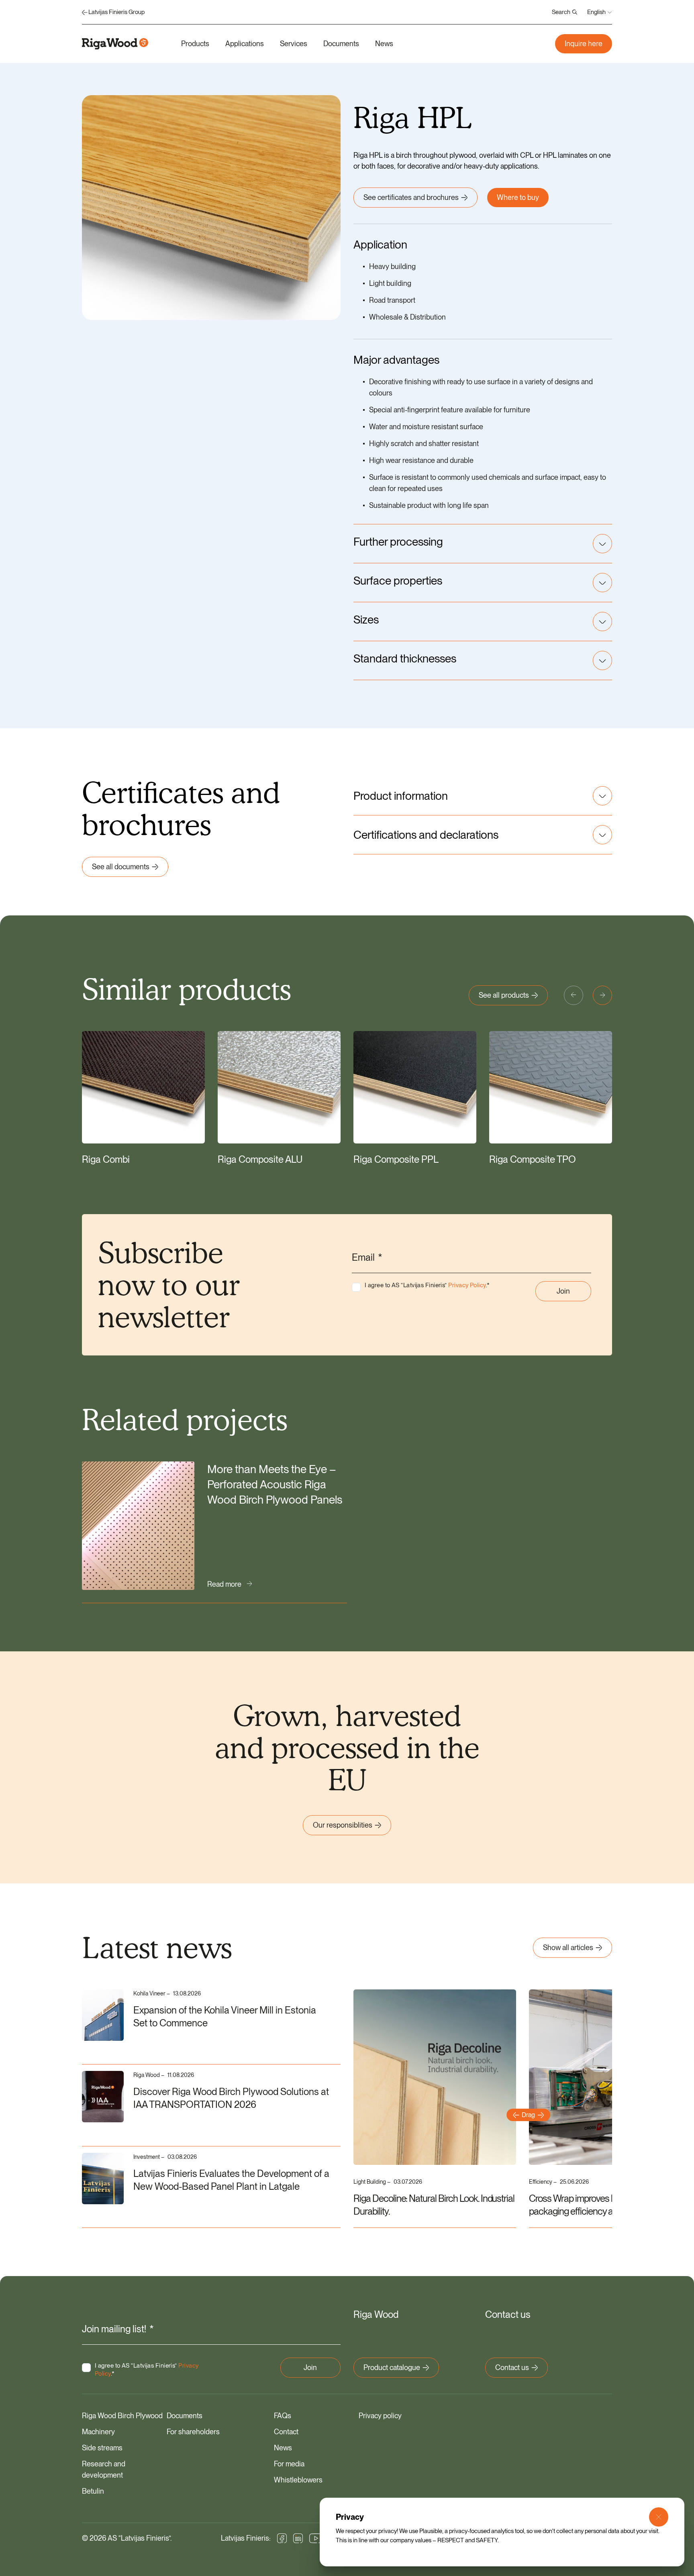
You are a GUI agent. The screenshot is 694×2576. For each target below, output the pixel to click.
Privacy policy (380, 2416)
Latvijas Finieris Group (116, 12)
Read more (224, 1584)
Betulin (93, 2491)
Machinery (98, 2432)
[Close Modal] (659, 2517)
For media (289, 2464)
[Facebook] (282, 2538)
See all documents (121, 867)
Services (294, 44)
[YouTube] (316, 2538)
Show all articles (568, 1947)
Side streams (102, 2448)
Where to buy (518, 197)
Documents (341, 44)
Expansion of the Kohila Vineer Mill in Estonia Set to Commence (225, 2017)
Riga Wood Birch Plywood (122, 2416)
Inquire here (584, 44)
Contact (286, 2432)
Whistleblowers (298, 2480)
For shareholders (193, 2432)
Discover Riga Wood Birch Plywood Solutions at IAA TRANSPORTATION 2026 (231, 2098)
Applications (245, 44)
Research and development (104, 2469)
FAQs (283, 2416)
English (596, 12)
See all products (504, 995)
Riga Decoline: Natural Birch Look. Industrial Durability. (434, 2205)
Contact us (512, 2367)
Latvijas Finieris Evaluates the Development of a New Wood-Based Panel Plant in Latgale (231, 2180)
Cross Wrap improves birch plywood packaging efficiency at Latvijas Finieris (601, 2205)
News (384, 44)
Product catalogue (392, 2367)
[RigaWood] (115, 44)
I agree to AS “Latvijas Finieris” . (427, 1285)
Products (195, 44)
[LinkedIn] (298, 2538)
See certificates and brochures (411, 197)
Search (561, 12)
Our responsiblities (343, 1825)
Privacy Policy (467, 1285)
